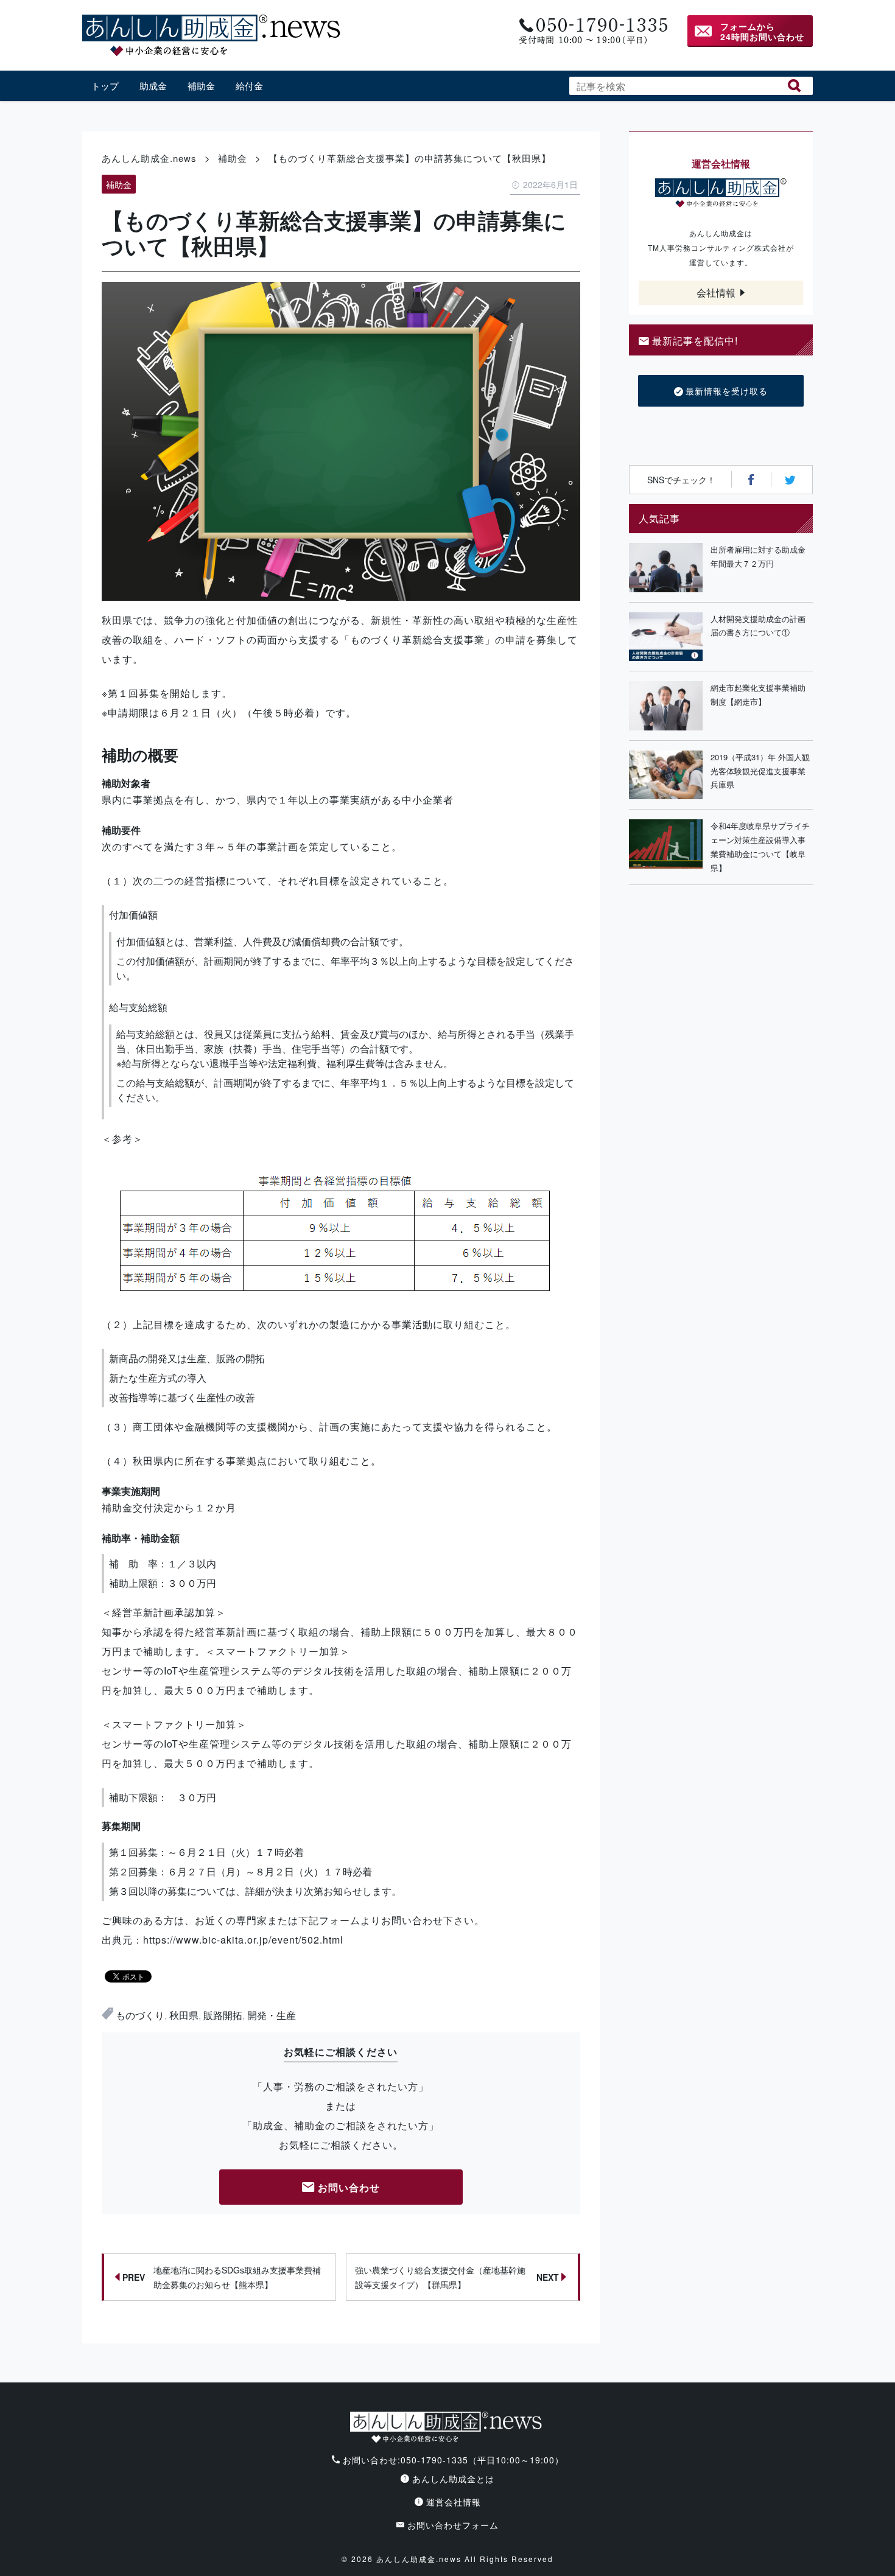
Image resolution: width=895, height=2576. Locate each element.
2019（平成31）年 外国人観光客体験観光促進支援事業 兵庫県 (762, 771)
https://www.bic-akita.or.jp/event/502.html (243, 1940)
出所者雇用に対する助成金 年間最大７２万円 (762, 556)
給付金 (249, 86)
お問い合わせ (349, 2187)
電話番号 (592, 31)
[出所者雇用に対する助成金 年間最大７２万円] (666, 568)
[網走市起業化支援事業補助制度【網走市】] (666, 706)
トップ (105, 86)
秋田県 (184, 2015)
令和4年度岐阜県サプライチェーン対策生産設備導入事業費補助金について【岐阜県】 (760, 846)
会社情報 (716, 292)
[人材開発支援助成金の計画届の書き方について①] (666, 637)
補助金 (201, 86)
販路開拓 (223, 2015)
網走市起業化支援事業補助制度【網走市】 (758, 695)
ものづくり (140, 2015)
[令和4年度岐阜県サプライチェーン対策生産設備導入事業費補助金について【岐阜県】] (666, 847)
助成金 (153, 86)
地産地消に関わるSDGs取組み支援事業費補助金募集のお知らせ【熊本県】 (222, 2277)
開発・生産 (272, 2015)
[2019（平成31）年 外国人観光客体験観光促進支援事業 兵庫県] (666, 775)
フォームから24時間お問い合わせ (762, 31)
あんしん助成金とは (453, 2479)
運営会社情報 (454, 2502)
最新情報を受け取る (727, 391)
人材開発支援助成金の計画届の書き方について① (758, 626)
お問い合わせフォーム (453, 2525)
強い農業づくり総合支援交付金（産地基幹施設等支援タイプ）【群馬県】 (457, 2277)
